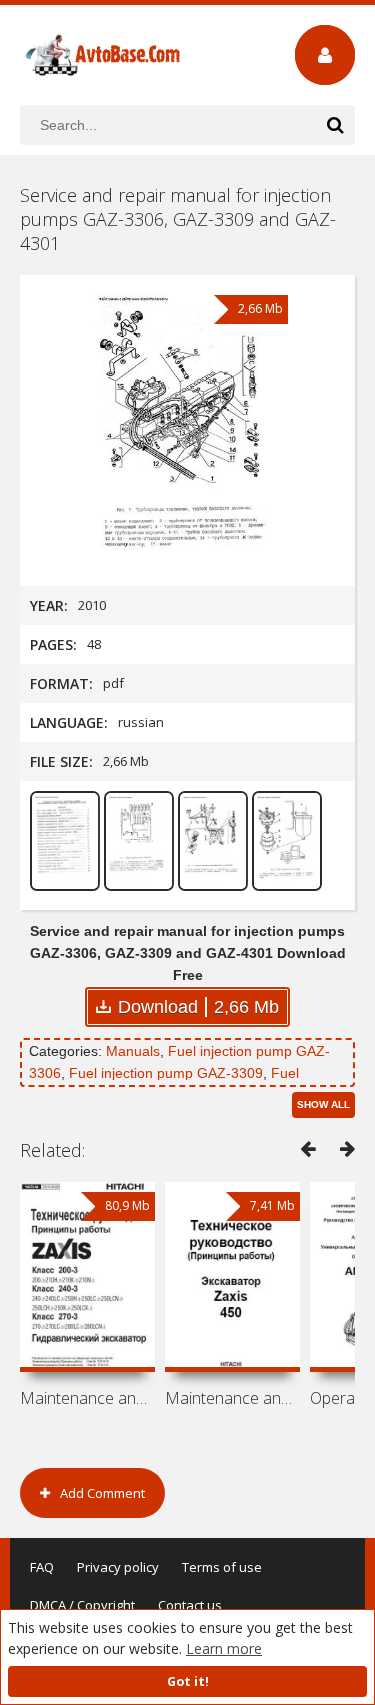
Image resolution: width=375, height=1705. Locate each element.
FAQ (42, 1567)
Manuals (133, 1051)
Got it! (188, 1681)
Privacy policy (118, 1567)
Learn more (224, 1648)
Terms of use (222, 1567)
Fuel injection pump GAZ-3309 (166, 1073)
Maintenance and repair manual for (87, 1398)
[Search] (335, 125)
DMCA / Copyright (82, 1605)
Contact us (190, 1605)
